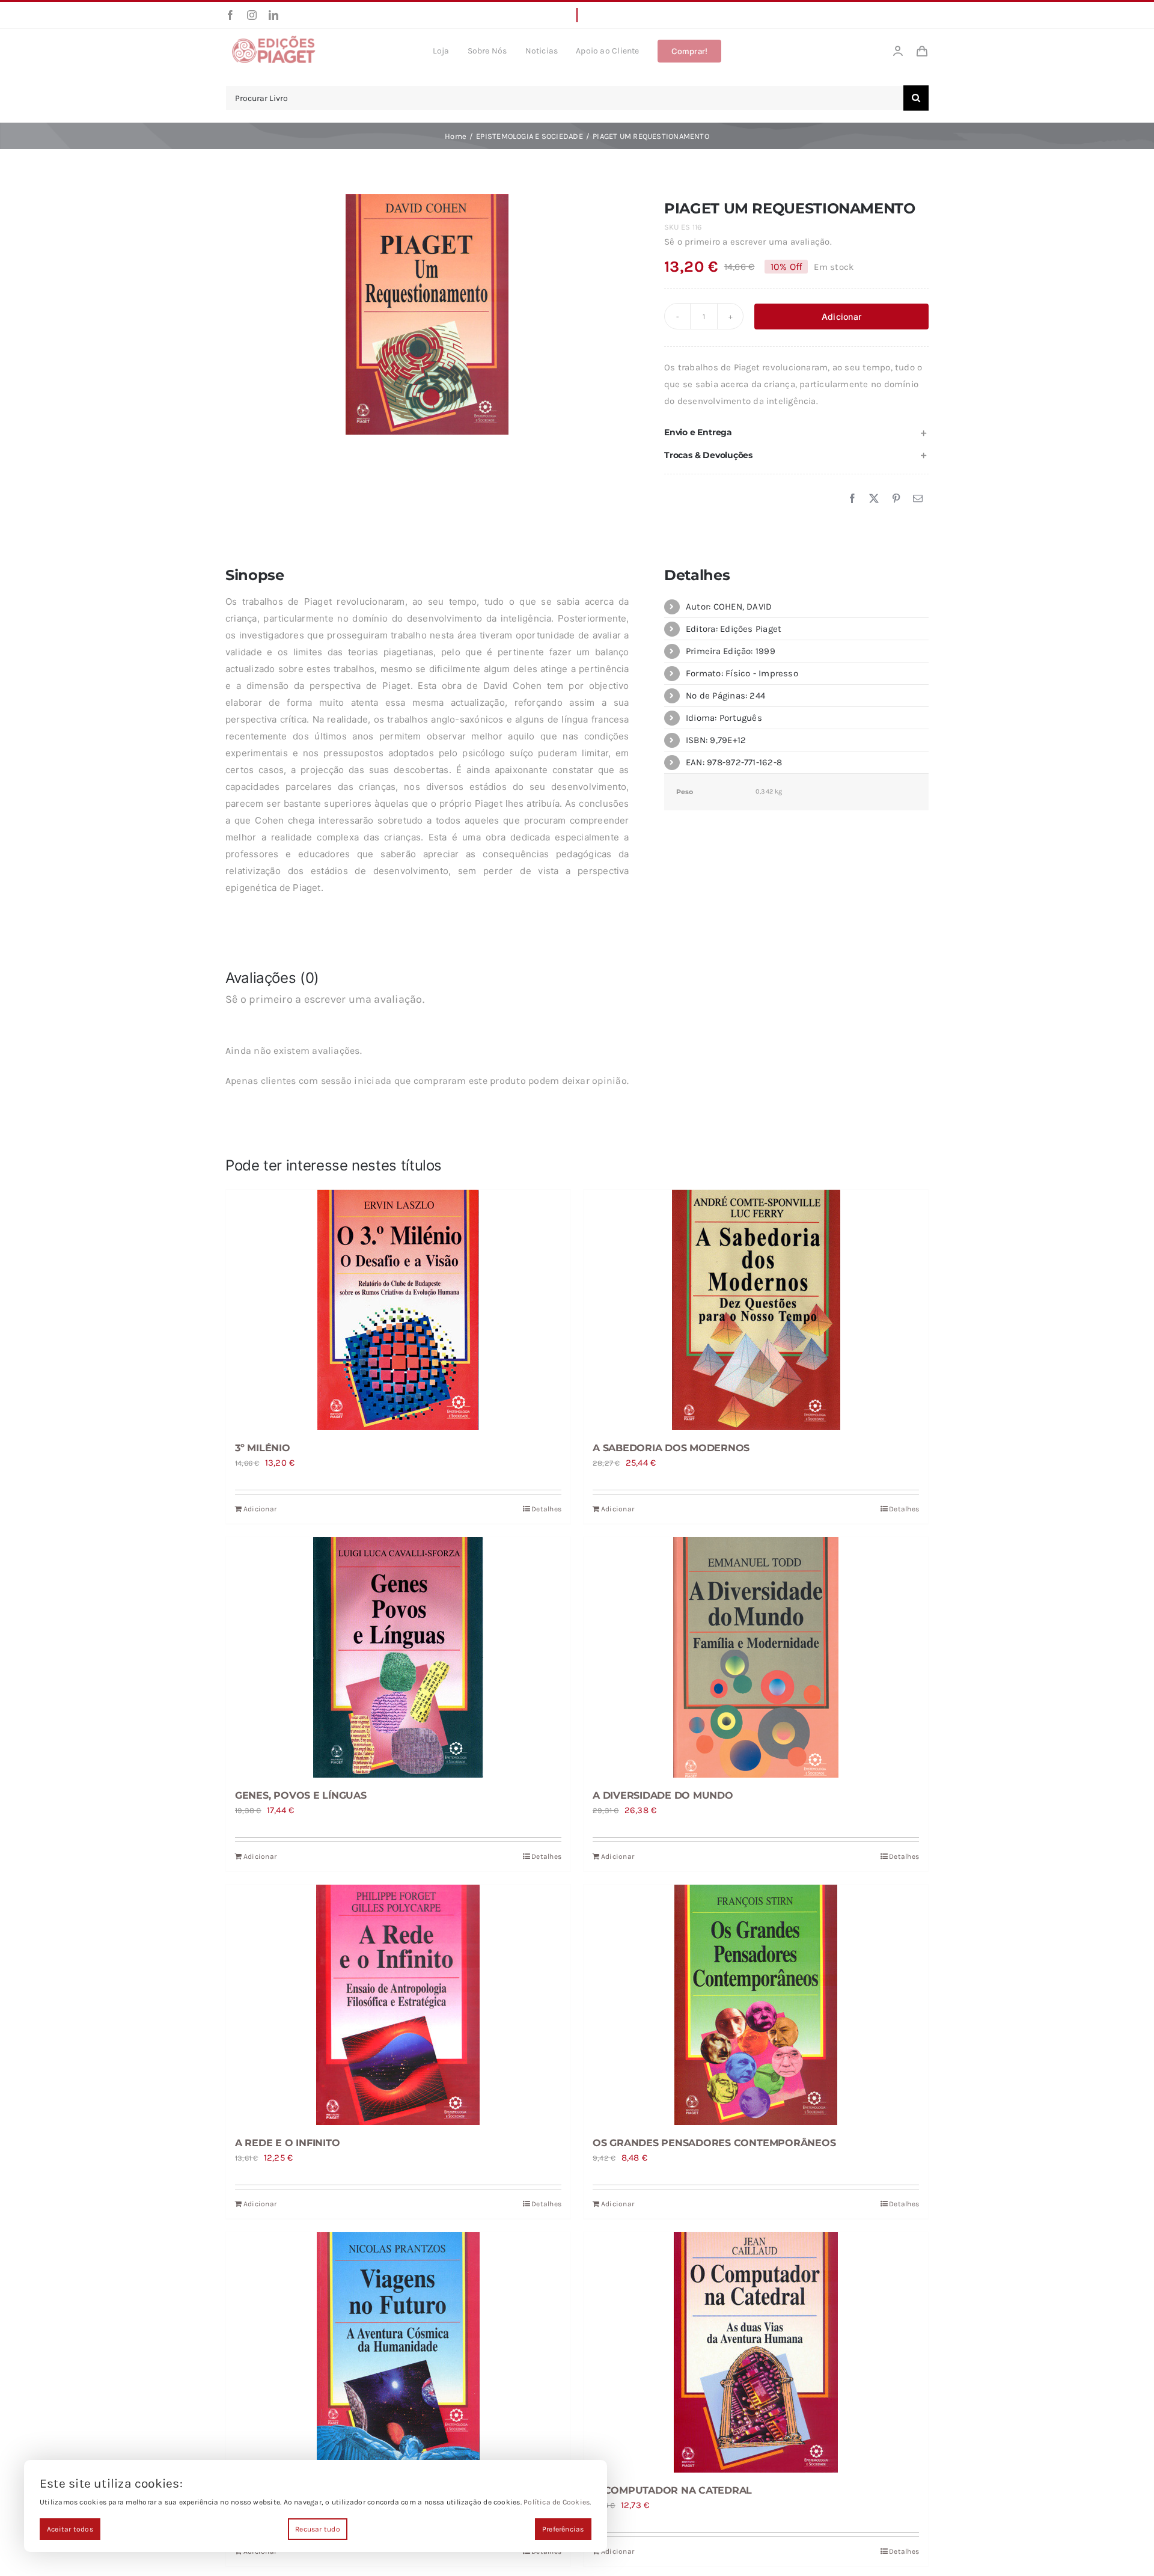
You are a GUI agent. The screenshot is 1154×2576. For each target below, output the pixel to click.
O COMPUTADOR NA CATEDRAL (672, 2490)
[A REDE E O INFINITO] (398, 2005)
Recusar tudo (318, 2529)
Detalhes (546, 1509)
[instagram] (252, 15)
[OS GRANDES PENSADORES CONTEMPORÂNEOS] (756, 2005)
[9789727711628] (427, 314)
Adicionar (841, 317)
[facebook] (230, 15)
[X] (874, 499)
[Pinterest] (896, 499)
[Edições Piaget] (273, 39)
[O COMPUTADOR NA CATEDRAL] (756, 2352)
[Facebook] (852, 499)
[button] (796, 433)
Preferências (563, 2529)
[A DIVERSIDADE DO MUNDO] (756, 1657)
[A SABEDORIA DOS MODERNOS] (756, 1310)
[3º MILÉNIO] (398, 1310)
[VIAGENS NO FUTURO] (398, 2352)
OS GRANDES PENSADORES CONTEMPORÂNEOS (714, 2143)
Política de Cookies (557, 2502)
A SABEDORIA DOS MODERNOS (671, 1448)
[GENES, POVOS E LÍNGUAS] (398, 1657)
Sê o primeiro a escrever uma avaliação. (748, 242)
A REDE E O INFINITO (287, 2143)
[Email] (918, 499)
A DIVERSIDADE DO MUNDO (663, 1795)
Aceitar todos (70, 2529)
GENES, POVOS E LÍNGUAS (301, 1795)
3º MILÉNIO (263, 1448)
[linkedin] (273, 15)
